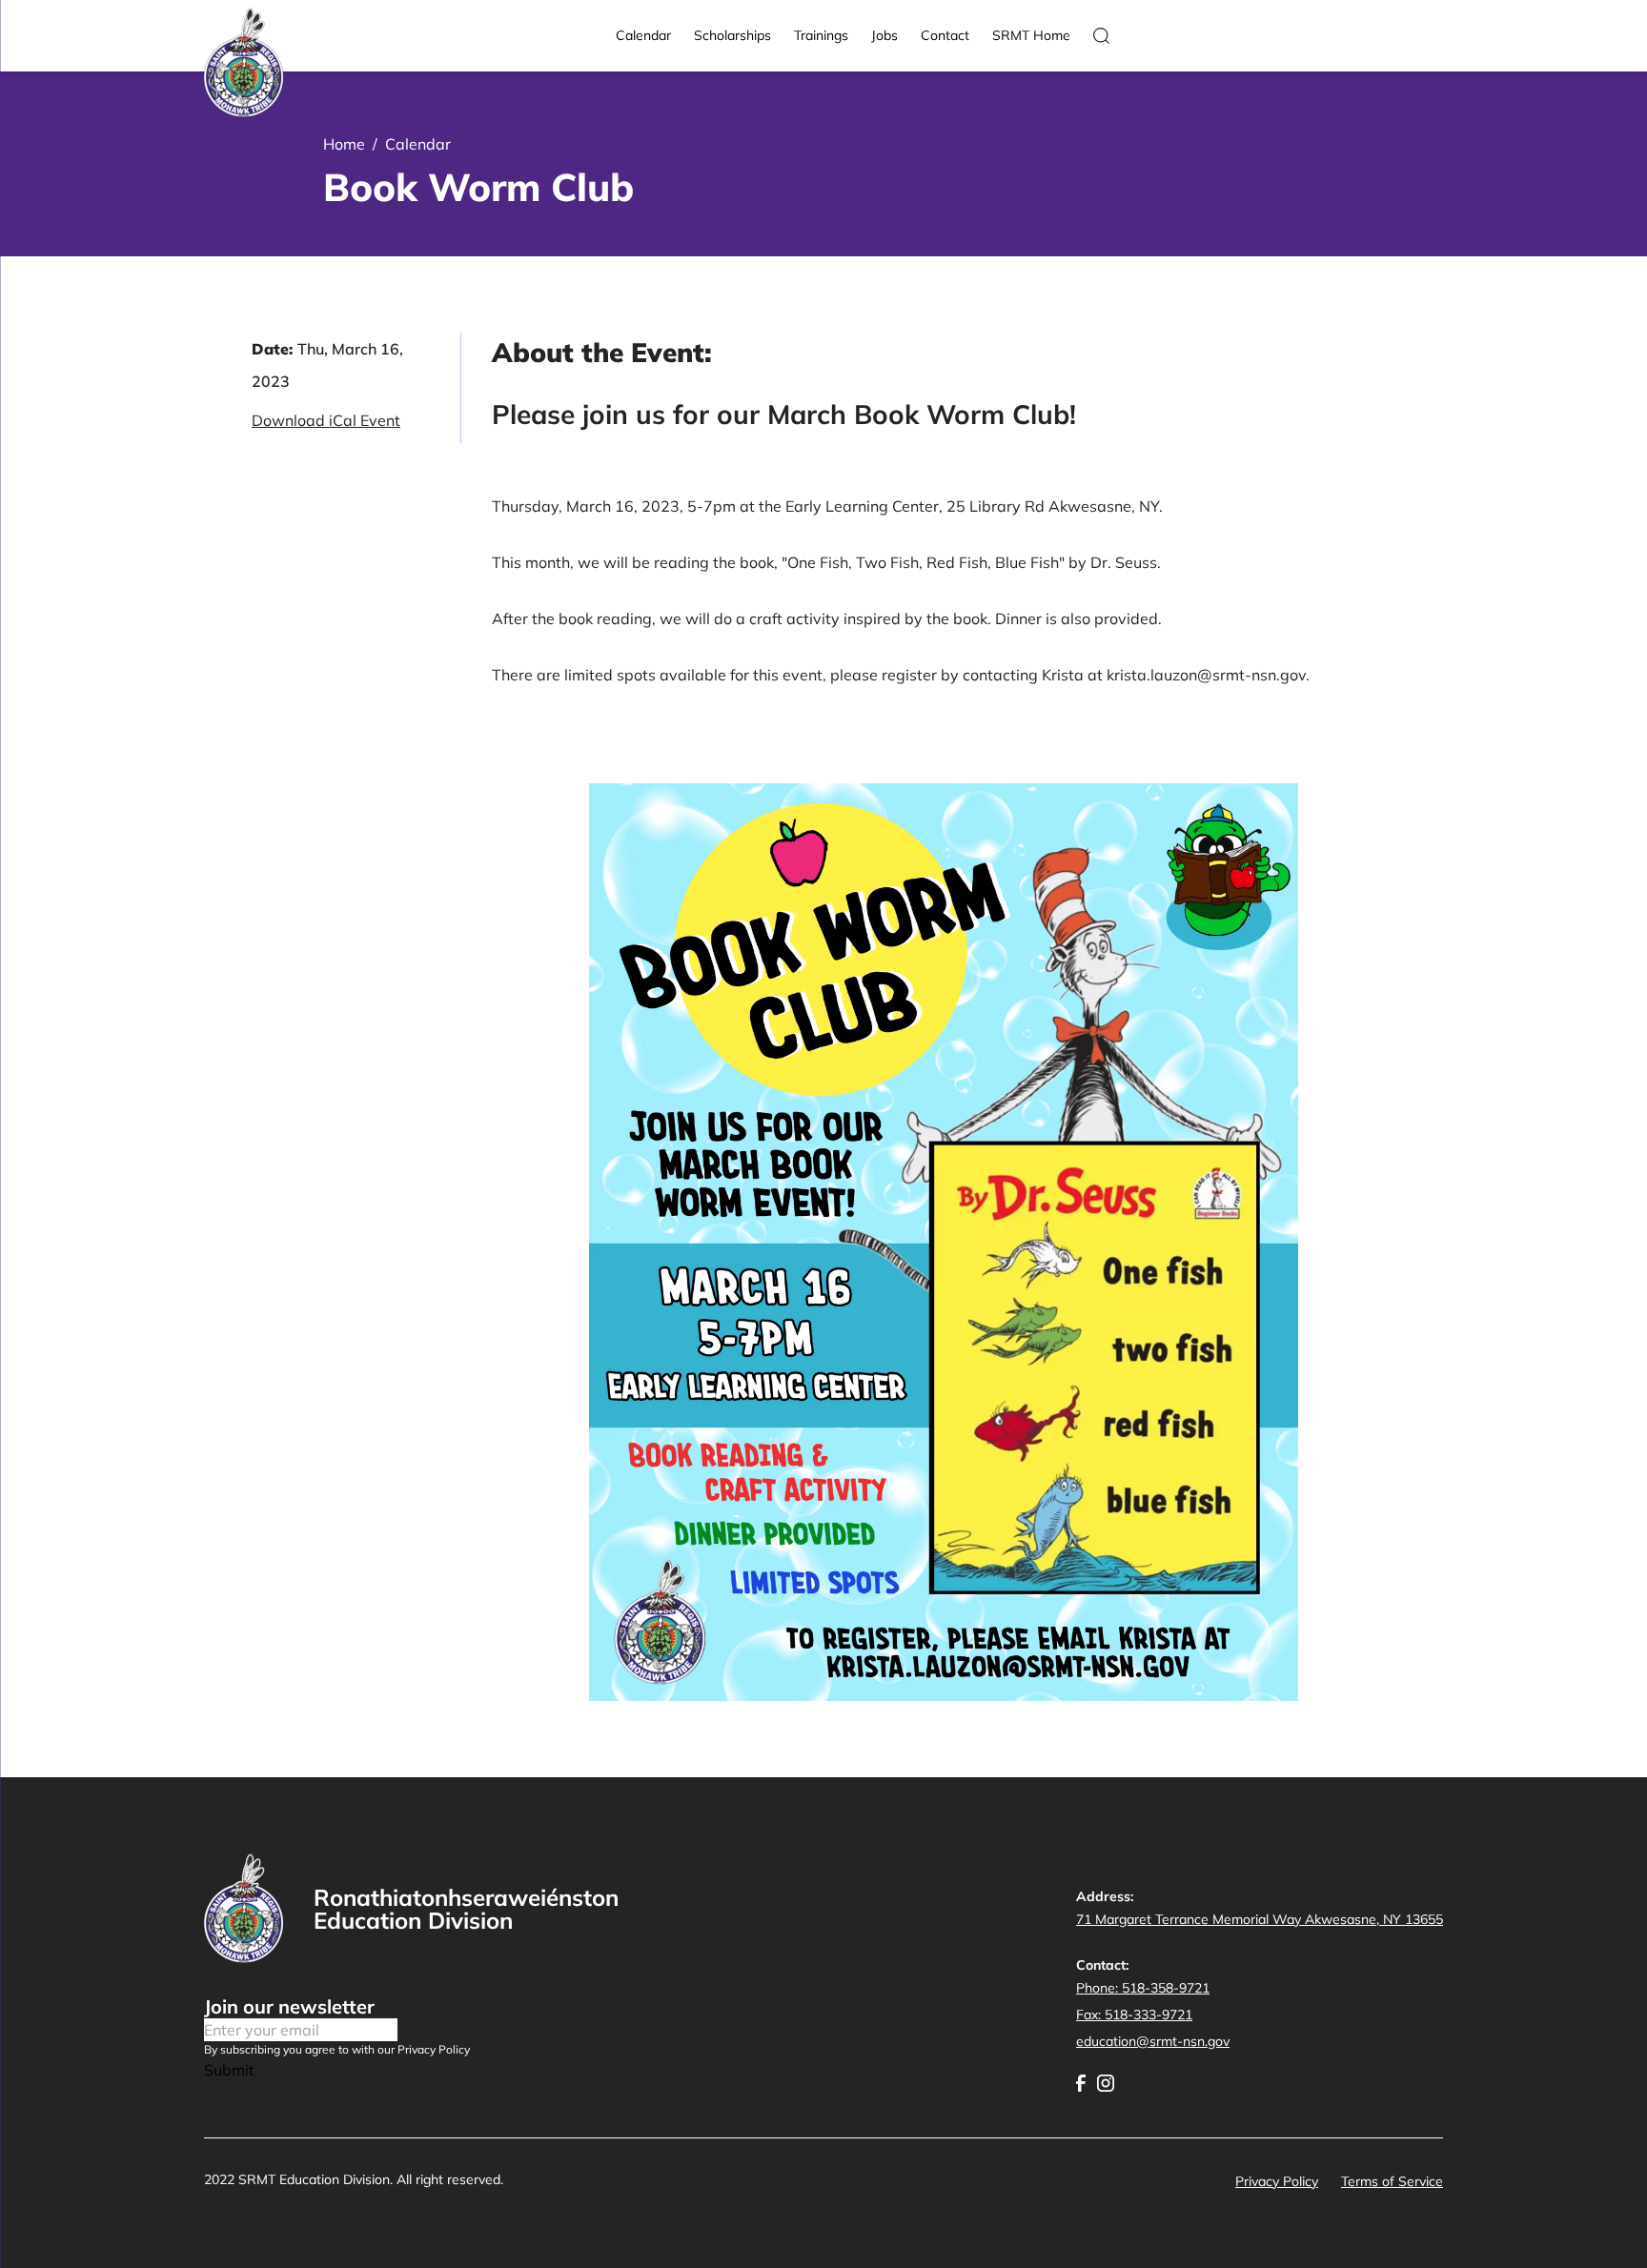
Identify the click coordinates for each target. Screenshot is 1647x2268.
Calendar (643, 35)
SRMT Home (1031, 35)
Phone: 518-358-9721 (1143, 1988)
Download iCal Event (326, 420)
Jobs (884, 35)
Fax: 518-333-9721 (1134, 2015)
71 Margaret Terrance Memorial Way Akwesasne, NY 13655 (1260, 1919)
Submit (229, 2070)
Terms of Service (1392, 2181)
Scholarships (732, 35)
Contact (945, 35)
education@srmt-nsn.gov (1153, 2041)
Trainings (821, 35)
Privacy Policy (1277, 2181)
